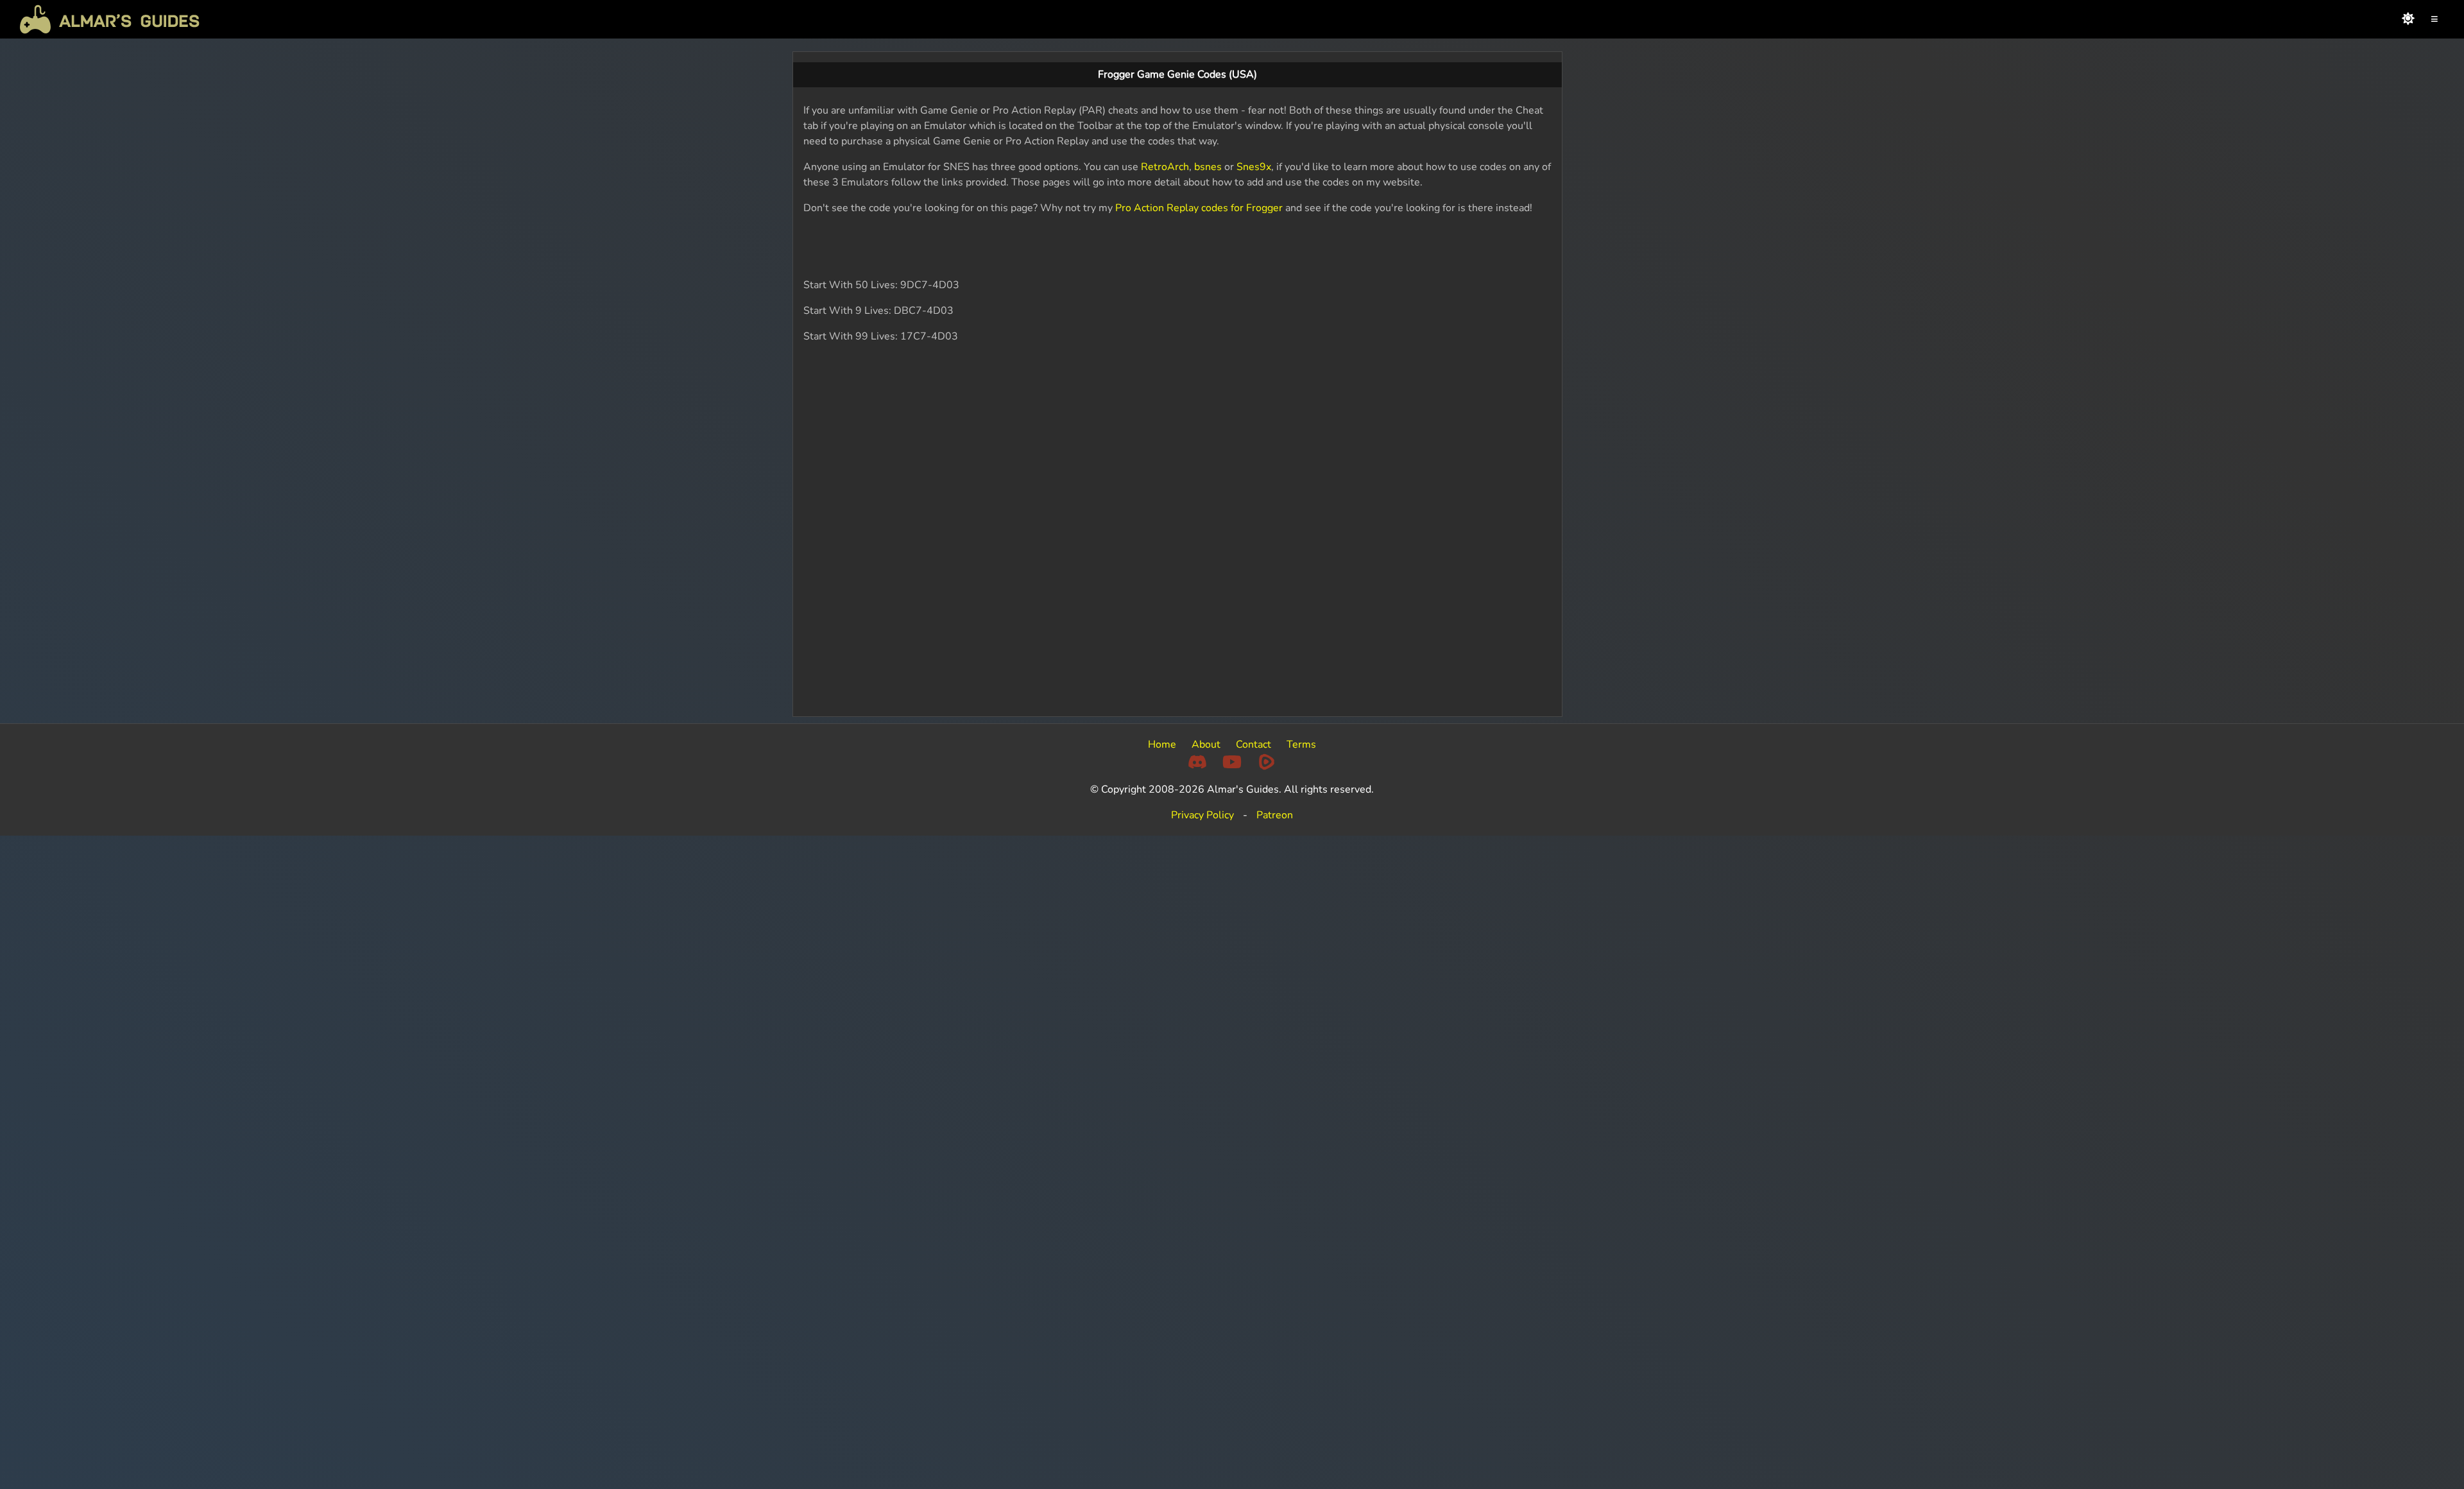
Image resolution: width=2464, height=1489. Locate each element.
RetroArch (1165, 167)
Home (1162, 744)
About (1206, 744)
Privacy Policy (1202, 815)
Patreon (1275, 815)
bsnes (1208, 167)
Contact (1253, 744)
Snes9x (1254, 167)
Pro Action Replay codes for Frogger (1199, 208)
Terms (1301, 744)
